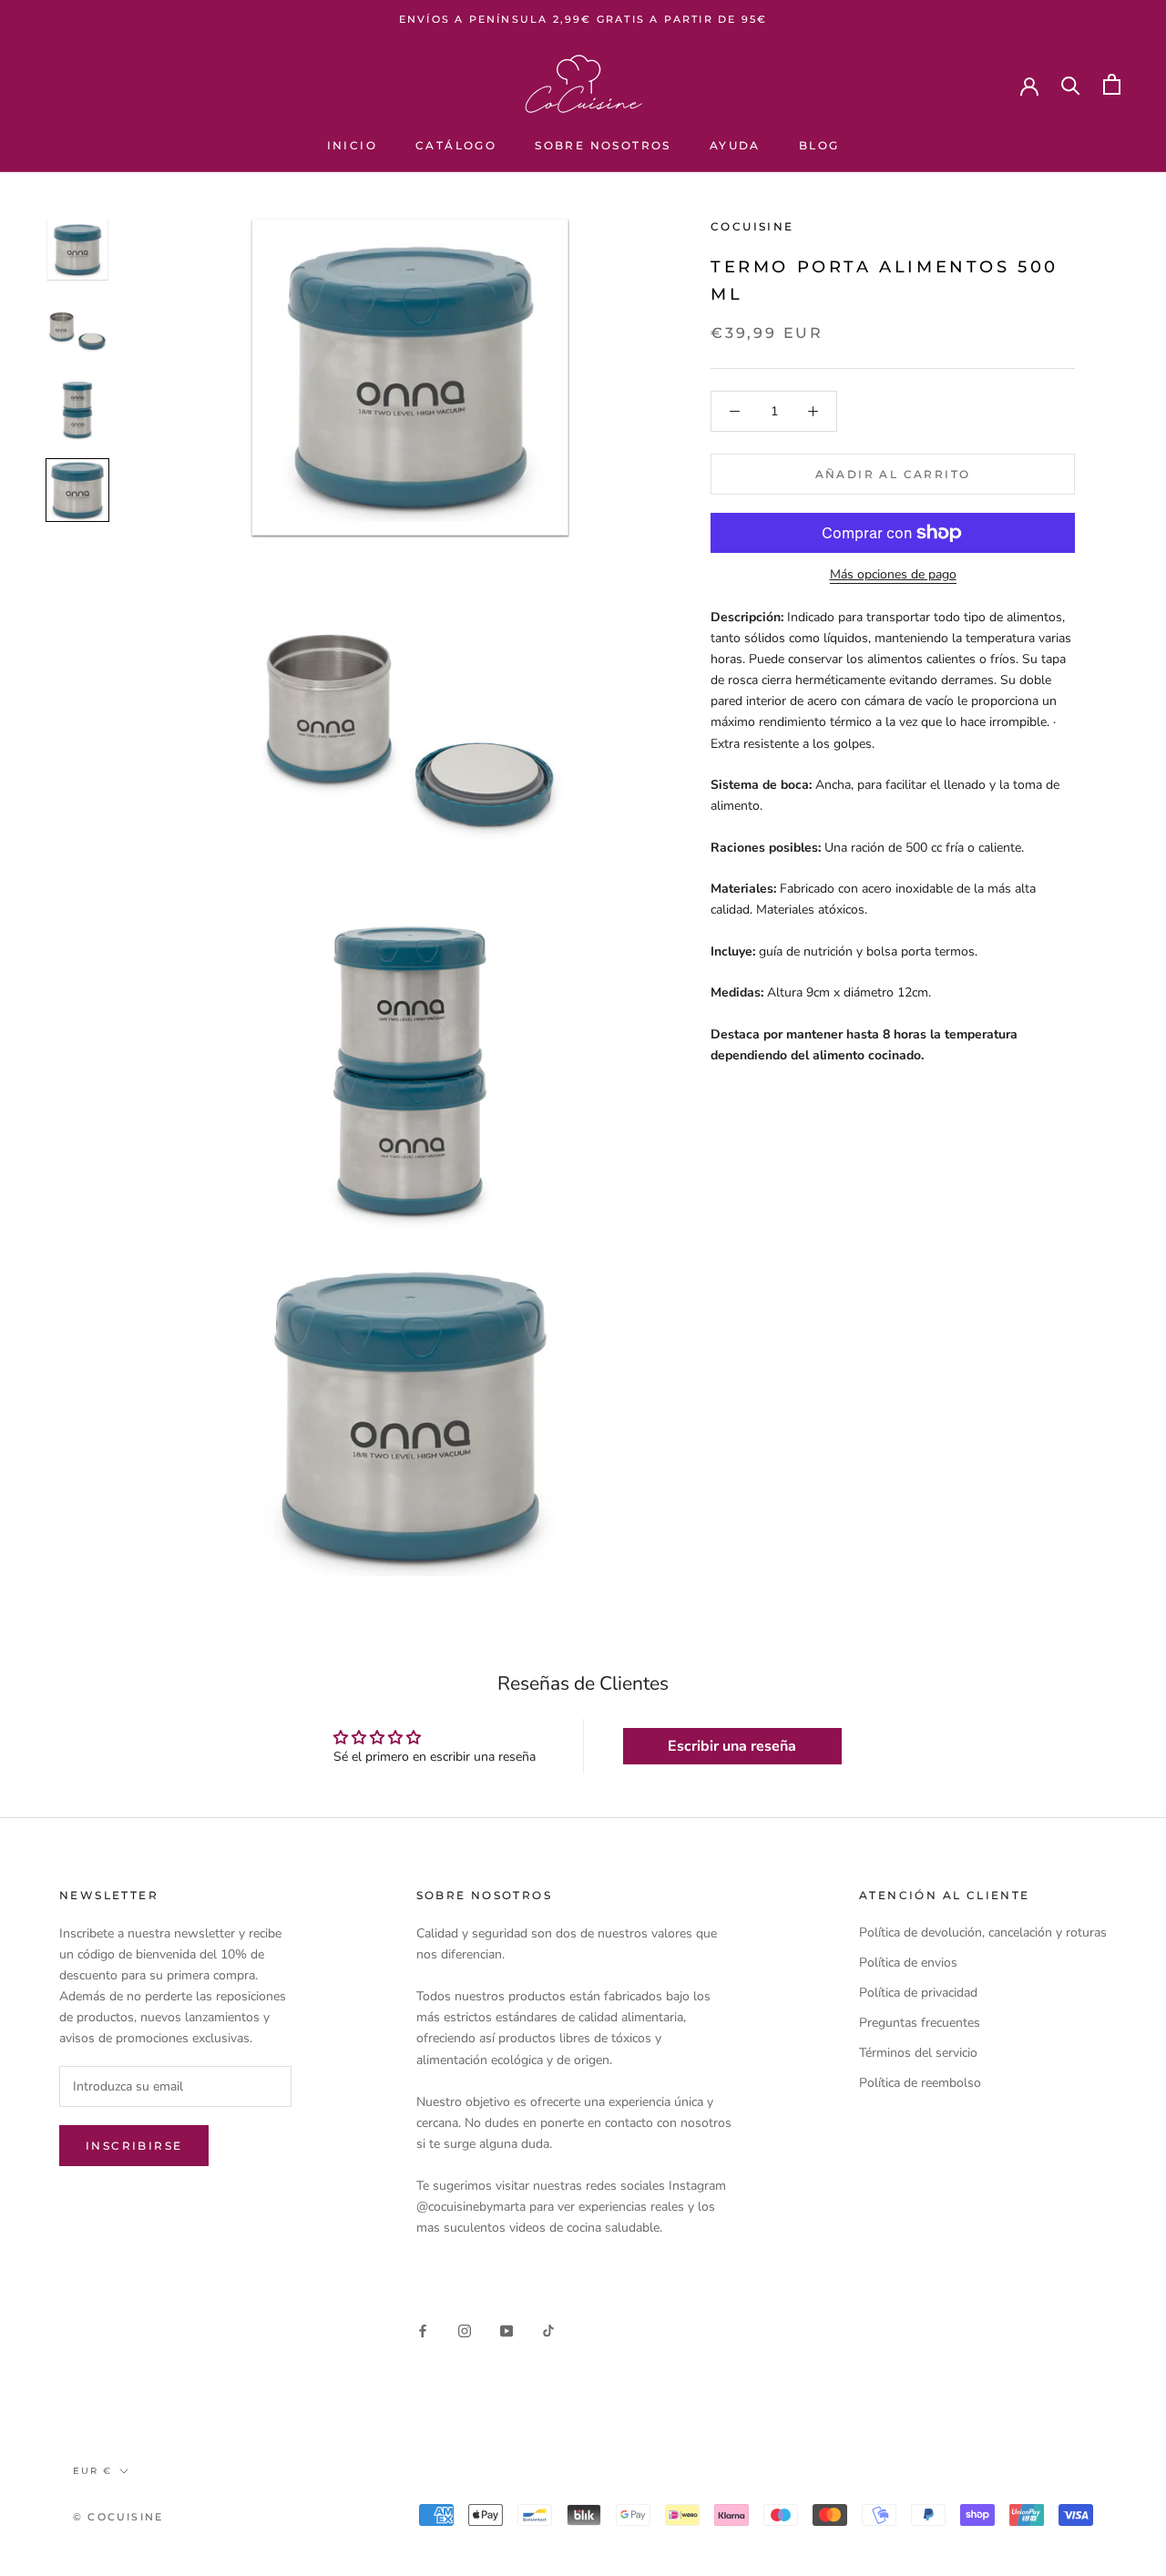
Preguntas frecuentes (920, 2023)
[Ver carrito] (1112, 84)
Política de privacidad (918, 1993)
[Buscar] (1071, 84)
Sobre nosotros (603, 145)
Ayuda (735, 145)
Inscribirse (134, 2146)
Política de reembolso (920, 2083)
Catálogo (456, 145)
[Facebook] (423, 2331)
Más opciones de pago (893, 574)
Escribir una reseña (732, 1746)
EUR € (92, 2471)
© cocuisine (118, 2517)
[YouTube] (506, 2331)
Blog (819, 145)
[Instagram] (465, 2331)
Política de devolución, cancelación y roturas (983, 1932)
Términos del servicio (918, 2053)
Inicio (352, 145)
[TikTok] (548, 2331)
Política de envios (908, 1963)
